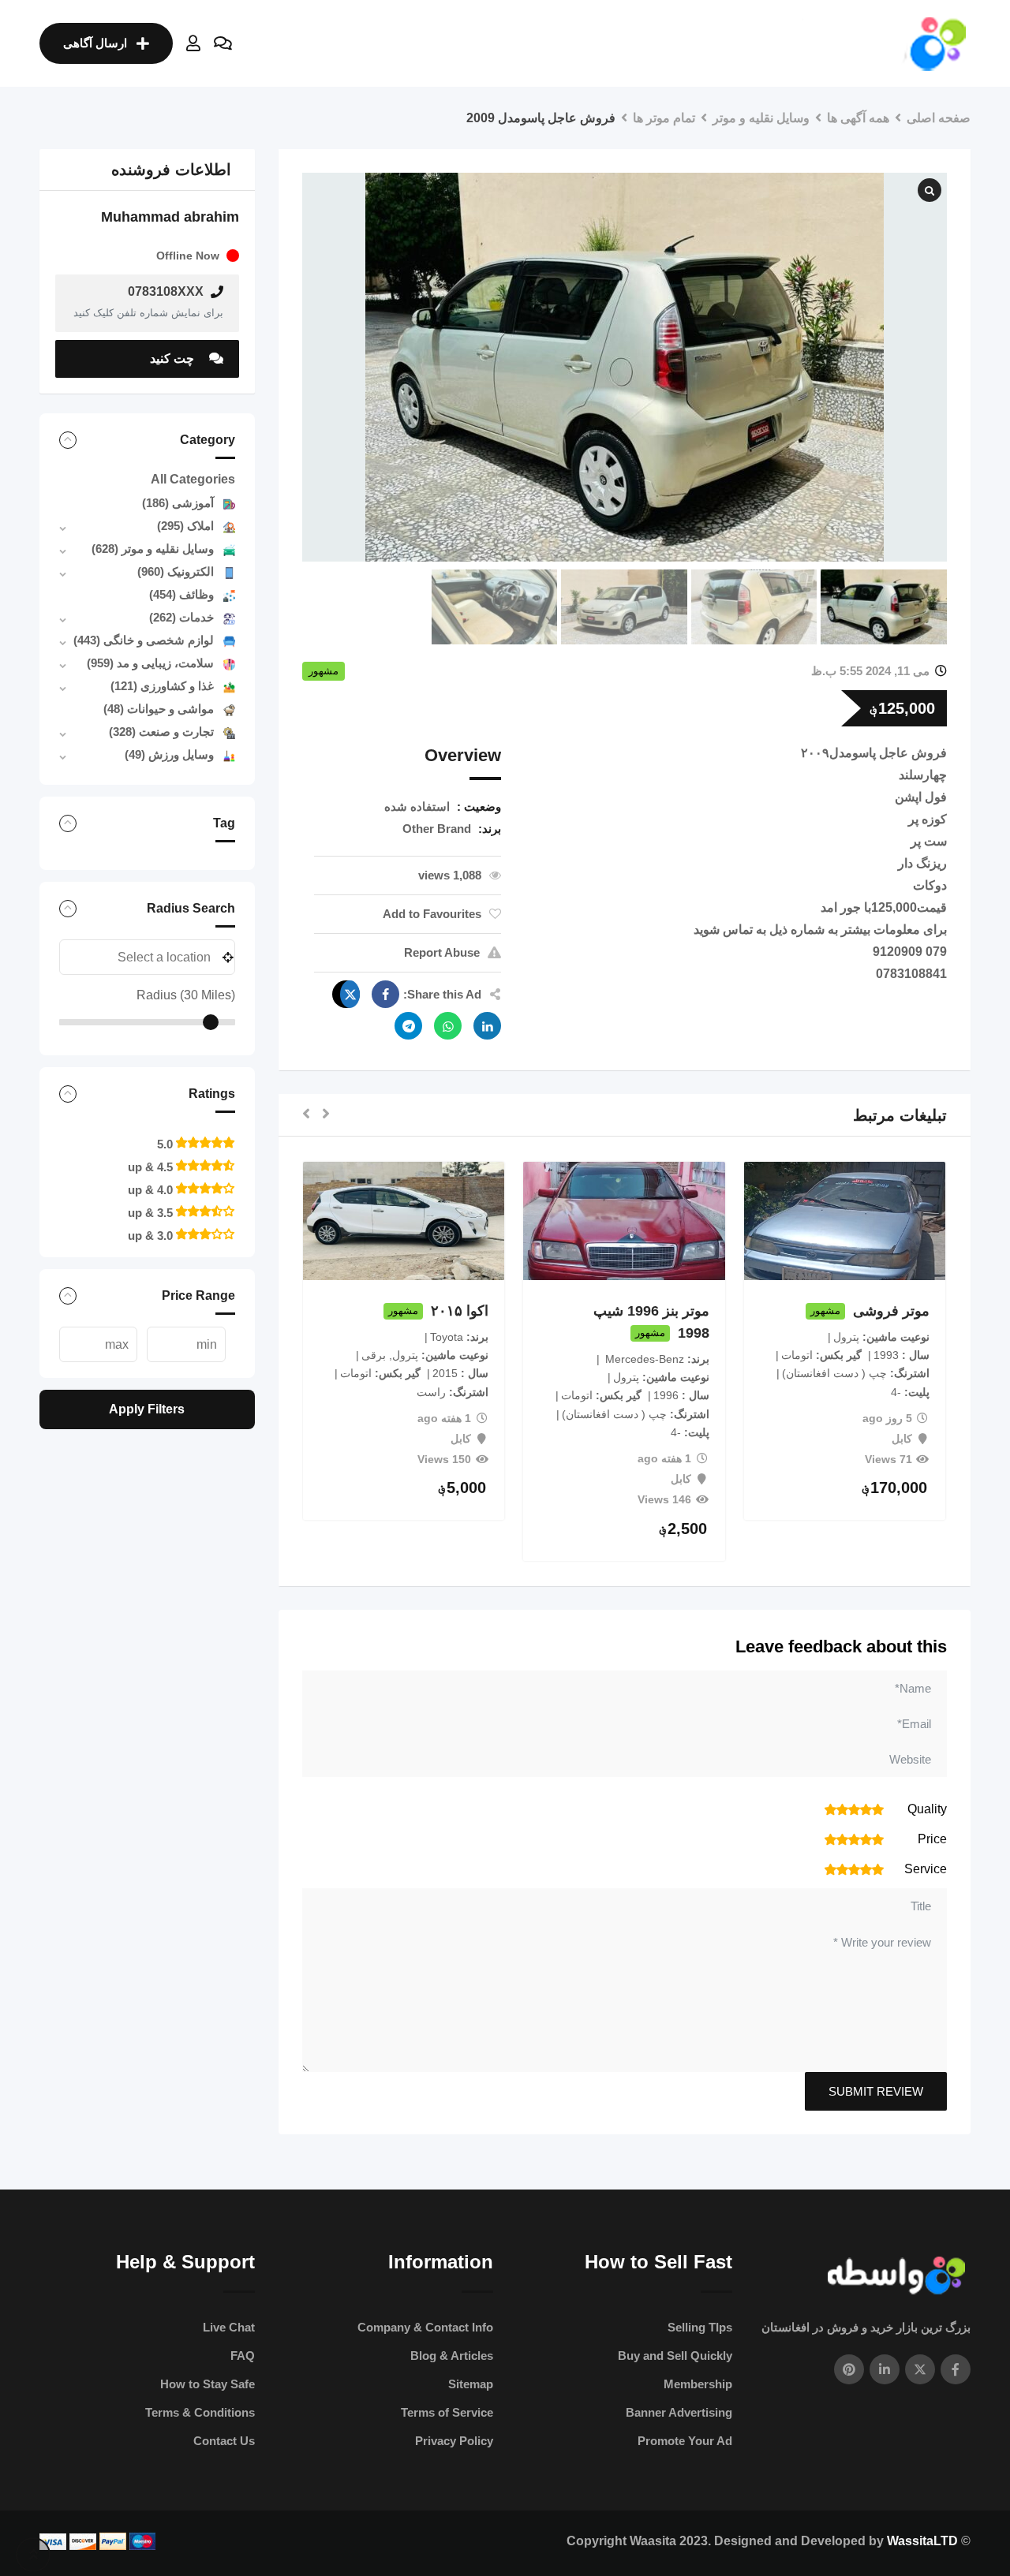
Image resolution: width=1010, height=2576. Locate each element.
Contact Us (224, 2441)
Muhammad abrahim (170, 217)
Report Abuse (442, 952)
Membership (698, 2384)
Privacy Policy (454, 2441)
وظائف (181, 594)
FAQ (243, 2356)
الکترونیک (176, 571)
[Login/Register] (193, 43)
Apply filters (147, 1409)
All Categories (193, 479)
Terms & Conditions (200, 2412)
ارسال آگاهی (95, 43)
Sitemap (471, 2384)
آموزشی (178, 503)
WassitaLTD (922, 2541)
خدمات (181, 617)
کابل (902, 1439)
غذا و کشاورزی (162, 686)
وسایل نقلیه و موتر (153, 549)
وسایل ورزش (169, 754)
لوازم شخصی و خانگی (144, 640)
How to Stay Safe (208, 2384)
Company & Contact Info (425, 2327)
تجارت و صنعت (161, 732)
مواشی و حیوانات (159, 709)
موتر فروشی (891, 1311)
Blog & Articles (452, 2356)
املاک (185, 526)
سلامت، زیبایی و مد (150, 663)
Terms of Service (447, 2412)
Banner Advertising (679, 2412)
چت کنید (174, 358)
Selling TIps (700, 2327)
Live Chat (229, 2327)
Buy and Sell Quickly (675, 2356)
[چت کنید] (223, 43)
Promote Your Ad (685, 2441)
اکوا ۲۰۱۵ (460, 1311)
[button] (326, 1115)
